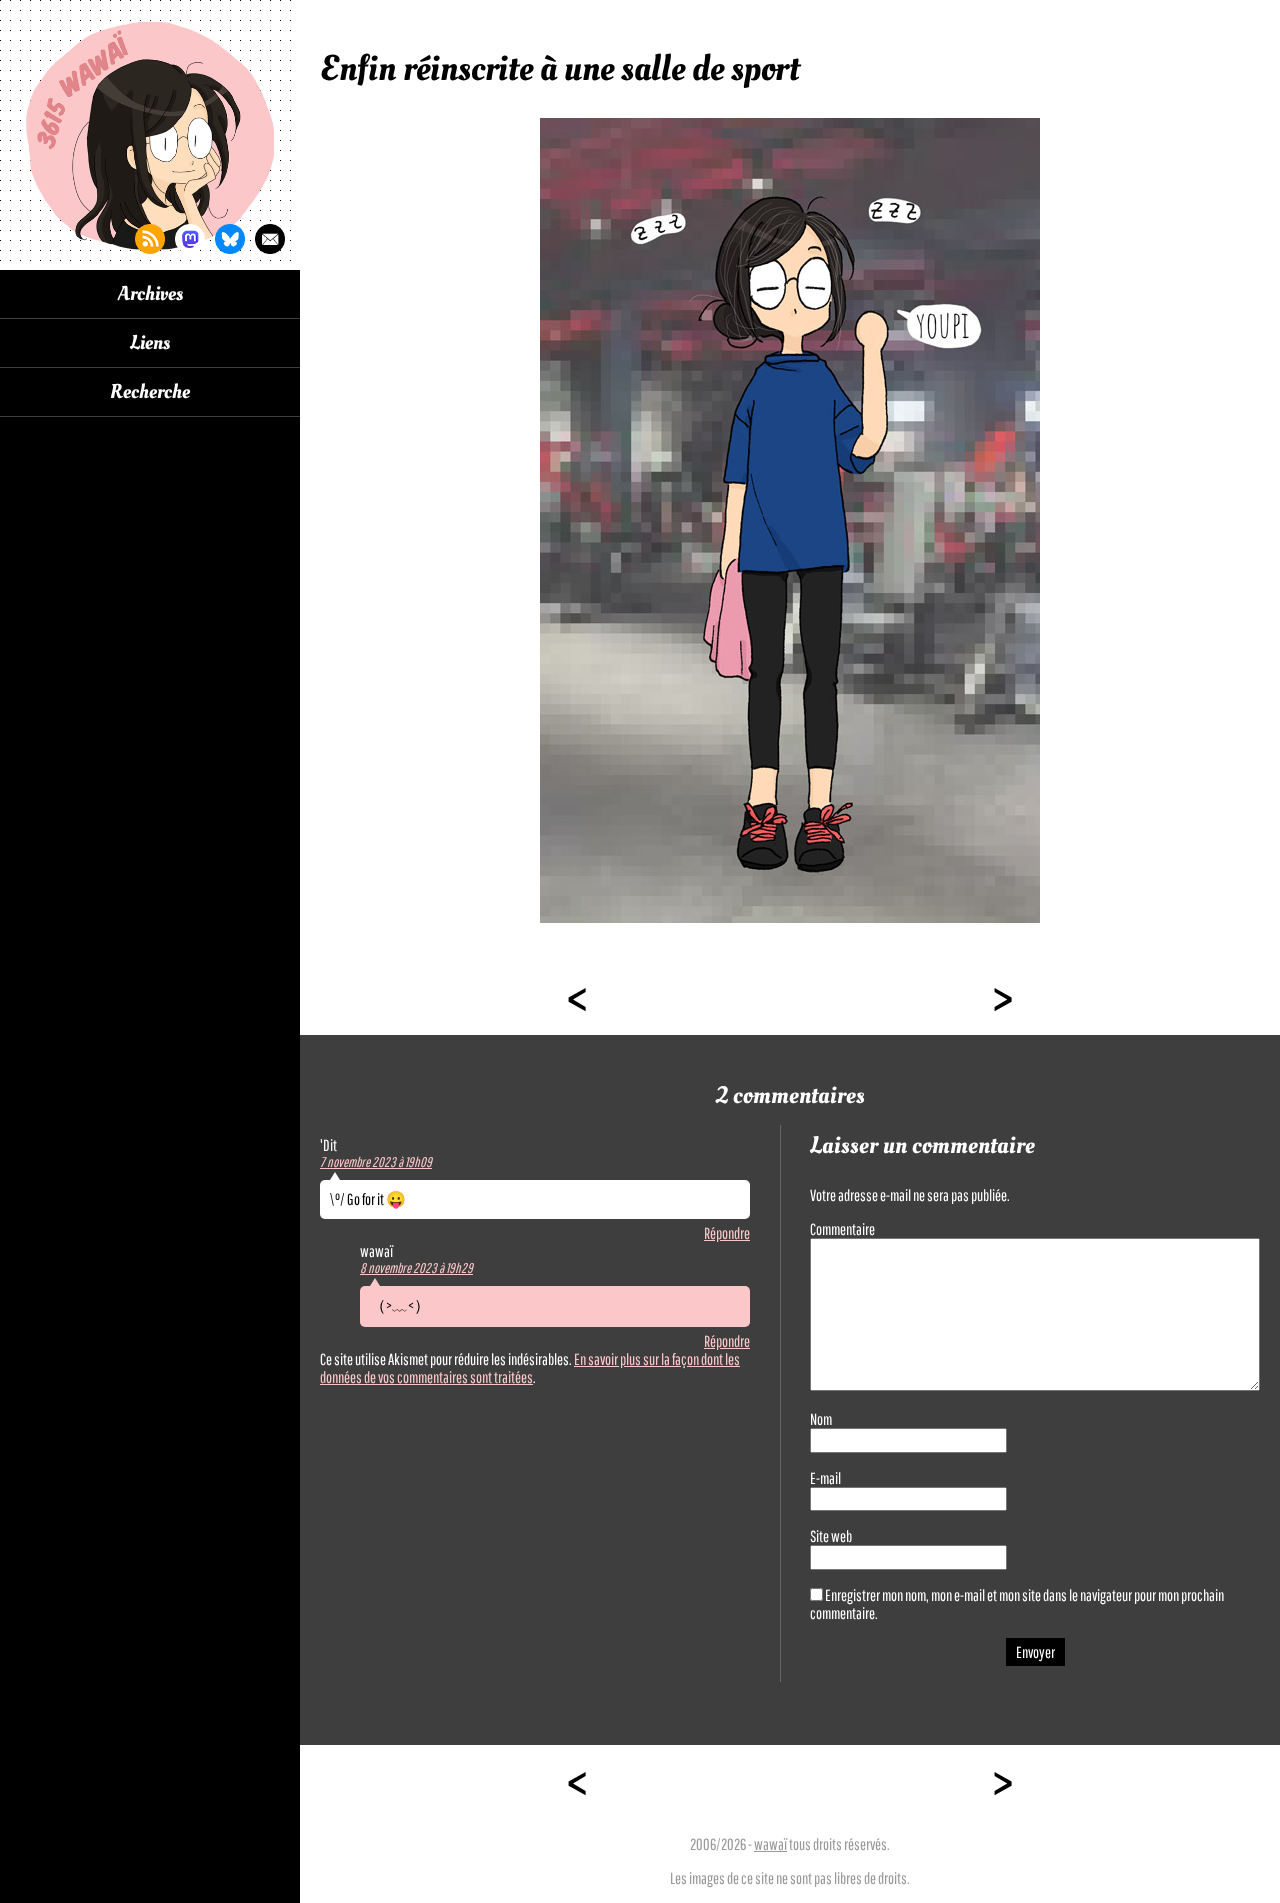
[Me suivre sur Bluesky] (230, 239)
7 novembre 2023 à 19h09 (376, 1162)
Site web (831, 1536)
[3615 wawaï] (150, 135)
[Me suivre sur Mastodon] (190, 239)
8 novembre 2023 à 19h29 (416, 1268)
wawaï (770, 1844)
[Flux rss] (150, 239)
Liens (150, 343)
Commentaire (842, 1229)
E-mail (825, 1478)
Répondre (727, 1233)
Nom (821, 1419)
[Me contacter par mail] (270, 239)
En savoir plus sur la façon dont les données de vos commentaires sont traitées (530, 1368)
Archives (150, 294)
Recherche (150, 392)
